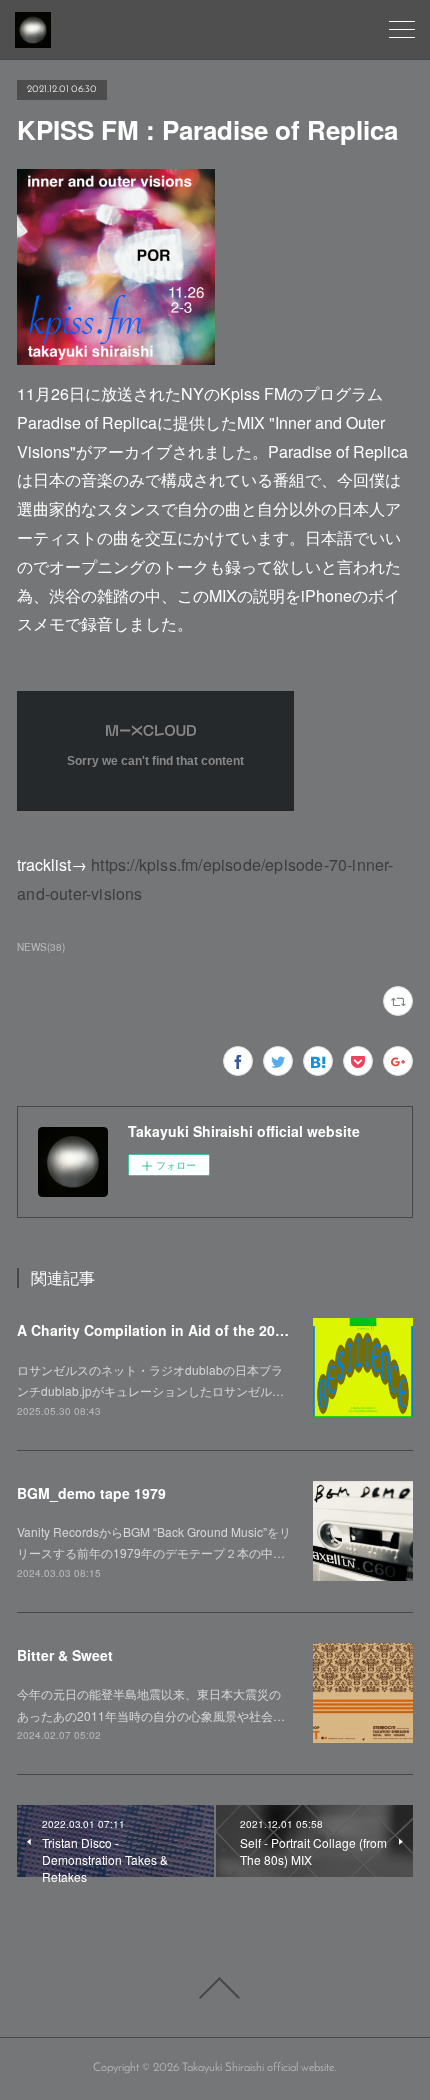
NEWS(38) (41, 947)
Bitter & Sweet (65, 1655)
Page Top (215, 1988)
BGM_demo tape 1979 (91, 1493)
